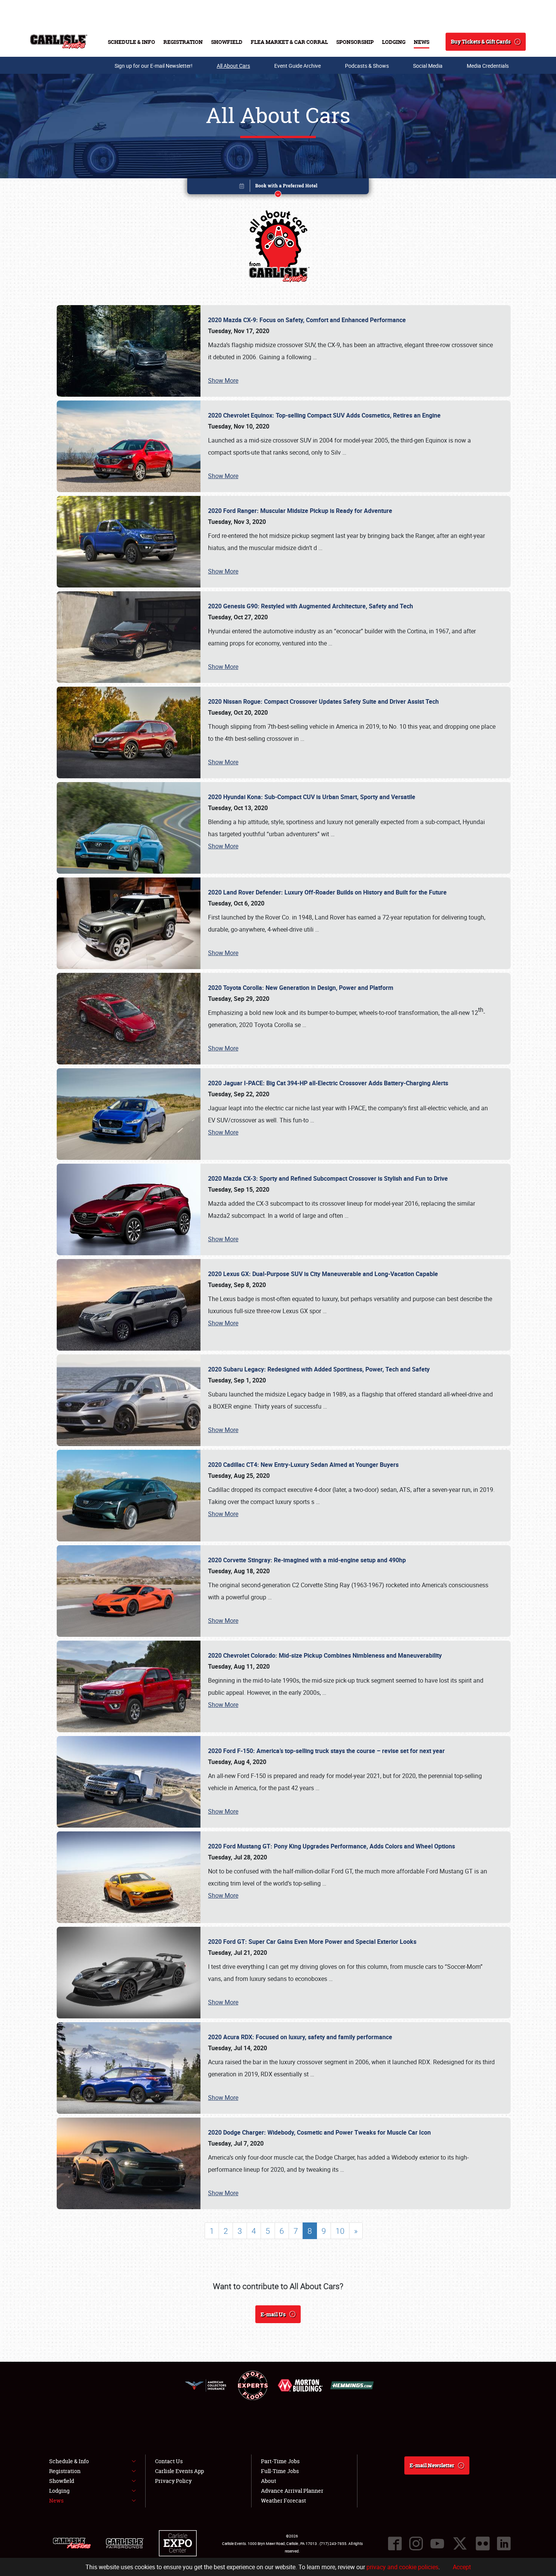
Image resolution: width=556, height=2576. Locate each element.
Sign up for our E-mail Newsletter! (154, 66)
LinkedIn (504, 2543)
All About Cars (233, 66)
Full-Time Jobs (280, 2471)
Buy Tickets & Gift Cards (481, 41)
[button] (278, 188)
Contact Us (169, 2461)
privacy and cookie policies (402, 2567)
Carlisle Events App (179, 2471)
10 (340, 2231)
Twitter (460, 2543)
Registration (183, 42)
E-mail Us (273, 2314)
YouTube (437, 2543)
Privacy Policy (173, 2481)
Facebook (395, 2543)
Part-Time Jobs (280, 2461)
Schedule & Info (131, 42)
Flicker (483, 2543)
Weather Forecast (283, 2500)
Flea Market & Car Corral (289, 42)
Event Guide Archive (297, 66)
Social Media (428, 66)
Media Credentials (488, 66)
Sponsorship (355, 42)
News (422, 42)
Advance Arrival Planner (292, 2491)
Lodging (394, 42)
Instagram (416, 2543)
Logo (59, 42)
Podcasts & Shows (367, 66)
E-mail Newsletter (432, 2465)
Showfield (227, 42)
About (269, 2481)
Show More (223, 380)
